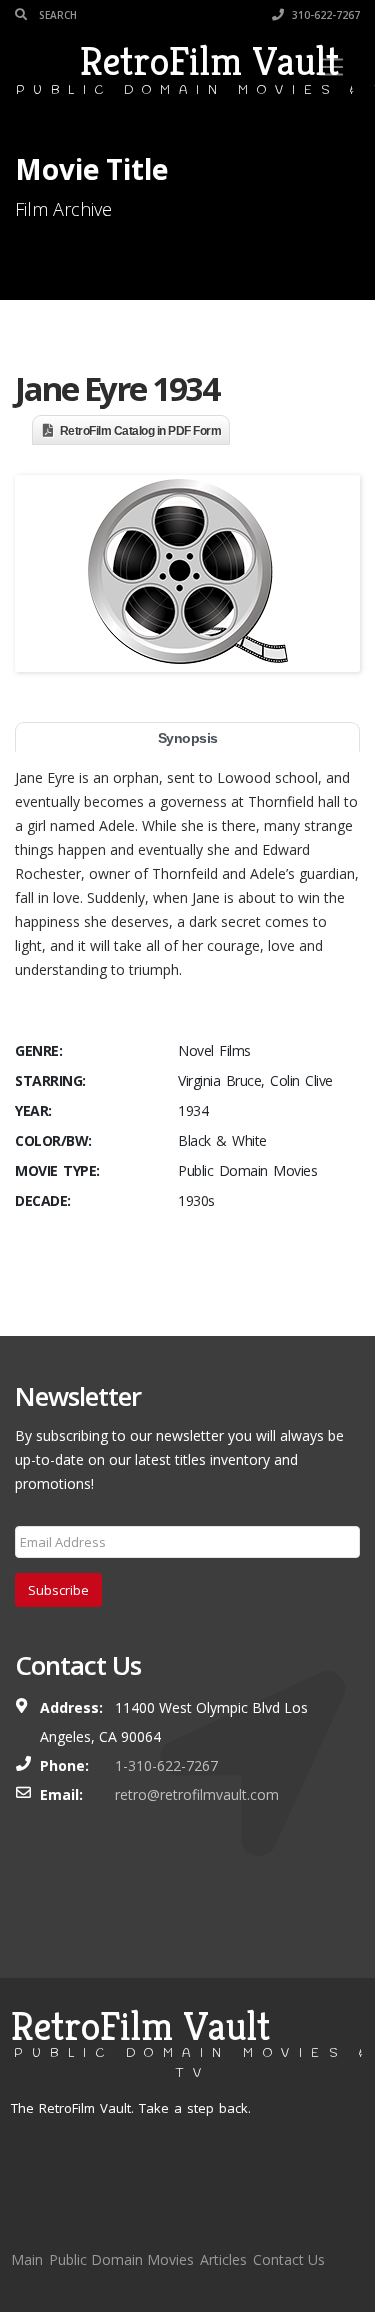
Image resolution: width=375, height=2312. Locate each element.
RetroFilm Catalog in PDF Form (141, 431)
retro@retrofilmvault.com (197, 1794)
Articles (223, 2259)
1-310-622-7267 (166, 1765)
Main (27, 2259)
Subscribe (58, 1590)
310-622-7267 (324, 15)
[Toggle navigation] (331, 67)
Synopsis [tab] (188, 738)
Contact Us (289, 2259)
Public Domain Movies (121, 2259)
